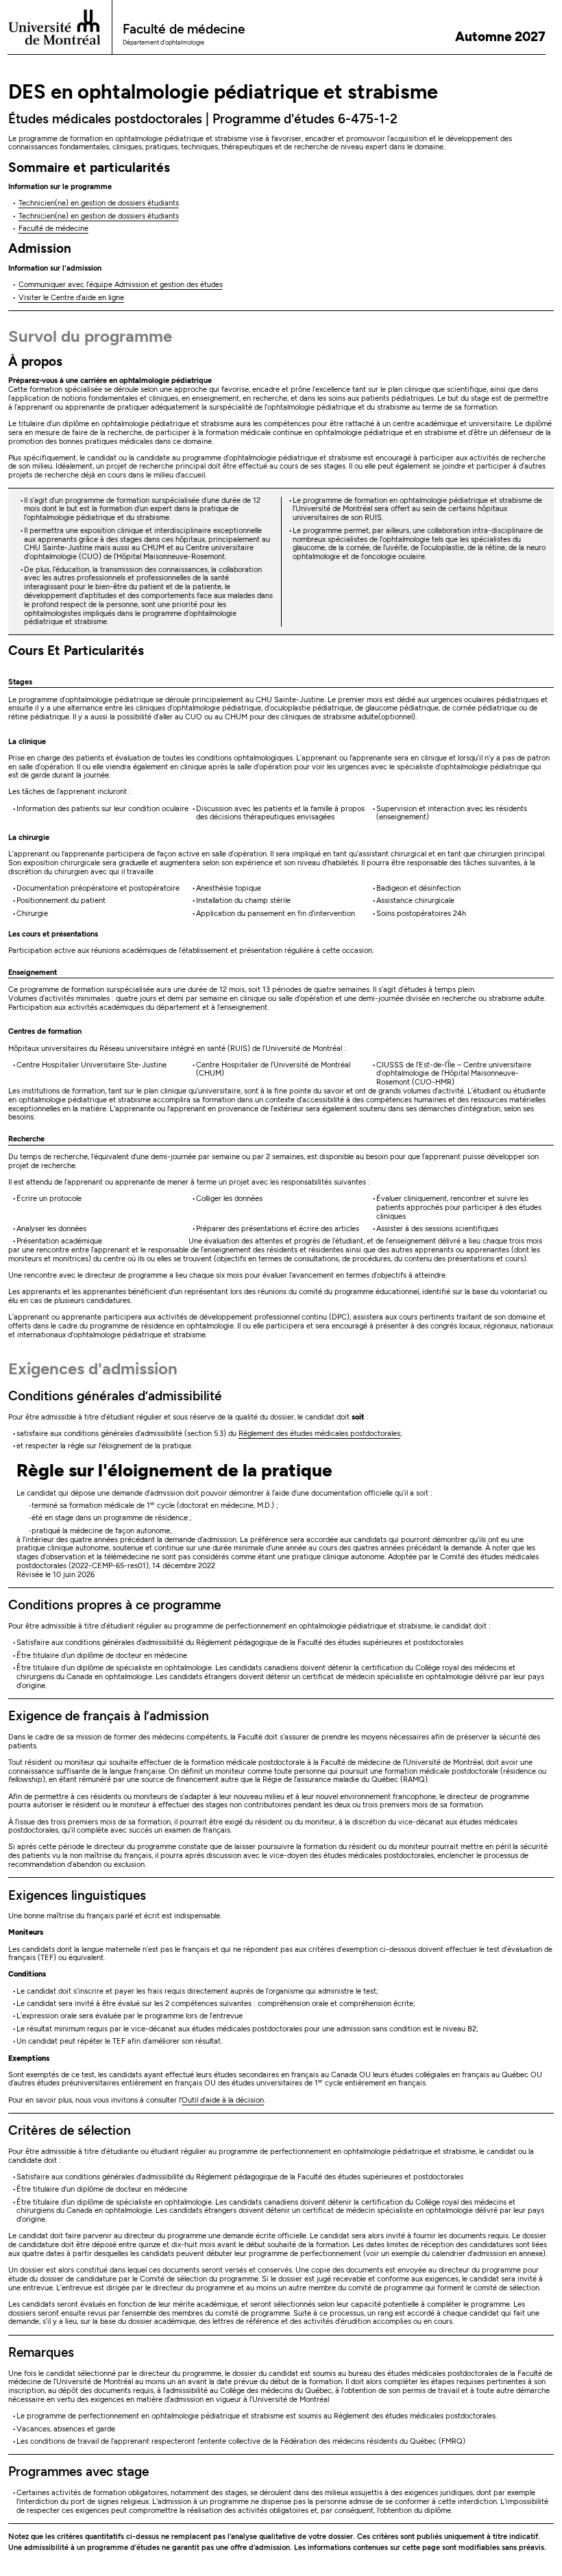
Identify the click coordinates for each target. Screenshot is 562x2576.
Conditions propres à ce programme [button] (114, 1605)
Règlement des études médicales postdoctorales (319, 1434)
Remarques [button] (41, 2352)
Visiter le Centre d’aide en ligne (71, 298)
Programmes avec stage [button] (78, 2472)
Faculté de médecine (53, 228)
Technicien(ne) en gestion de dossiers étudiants (99, 203)
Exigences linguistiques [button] (77, 1895)
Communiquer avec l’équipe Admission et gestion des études (121, 285)
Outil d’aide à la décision (223, 2100)
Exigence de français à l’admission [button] (109, 1716)
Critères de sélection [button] (70, 2130)
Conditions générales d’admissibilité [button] (115, 1396)
